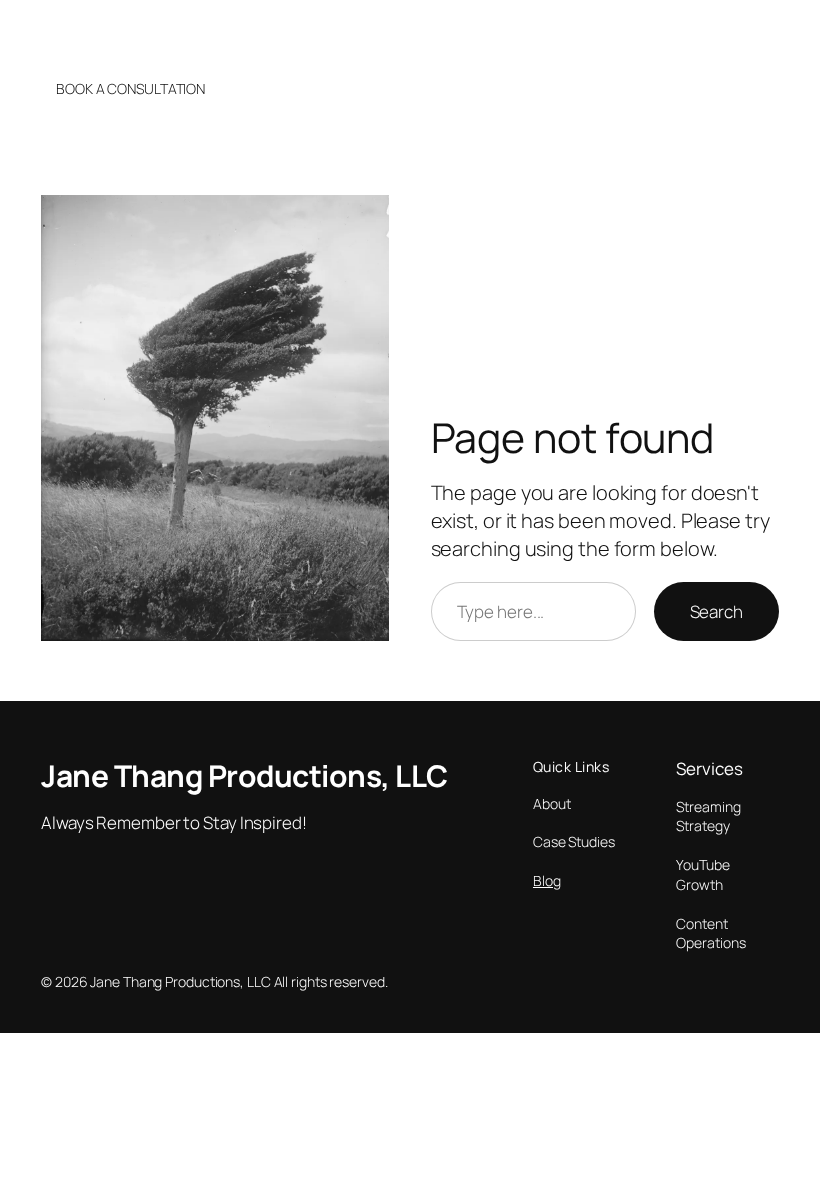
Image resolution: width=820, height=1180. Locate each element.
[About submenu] (644, 32)
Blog (547, 880)
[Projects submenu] (742, 32)
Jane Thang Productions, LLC (152, 31)
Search (716, 611)
